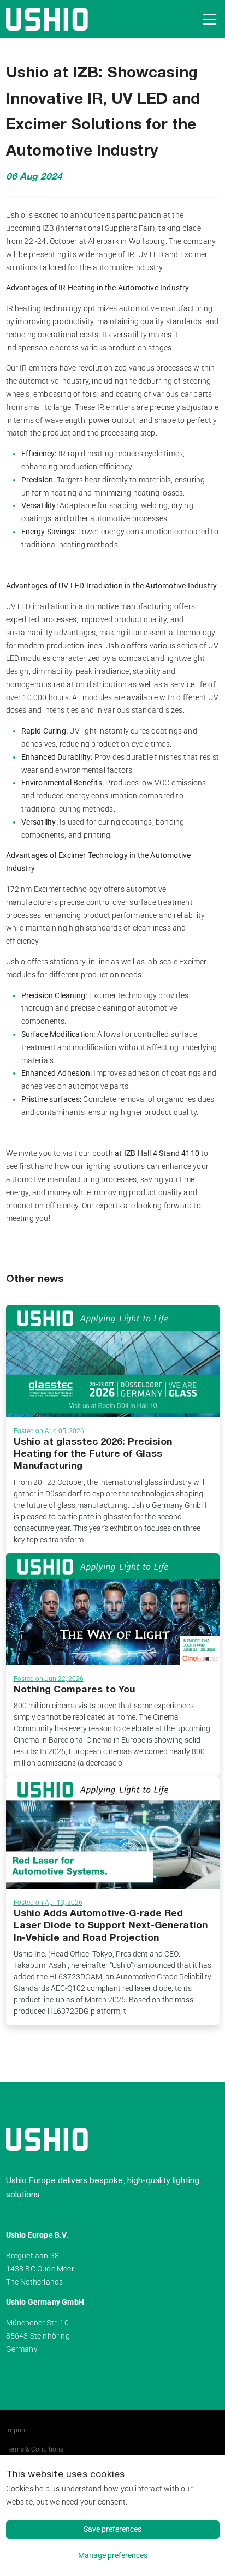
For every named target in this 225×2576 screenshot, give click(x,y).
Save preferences (112, 2529)
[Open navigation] (208, 19)
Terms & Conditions (35, 2449)
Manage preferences (113, 2555)
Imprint (17, 2430)
